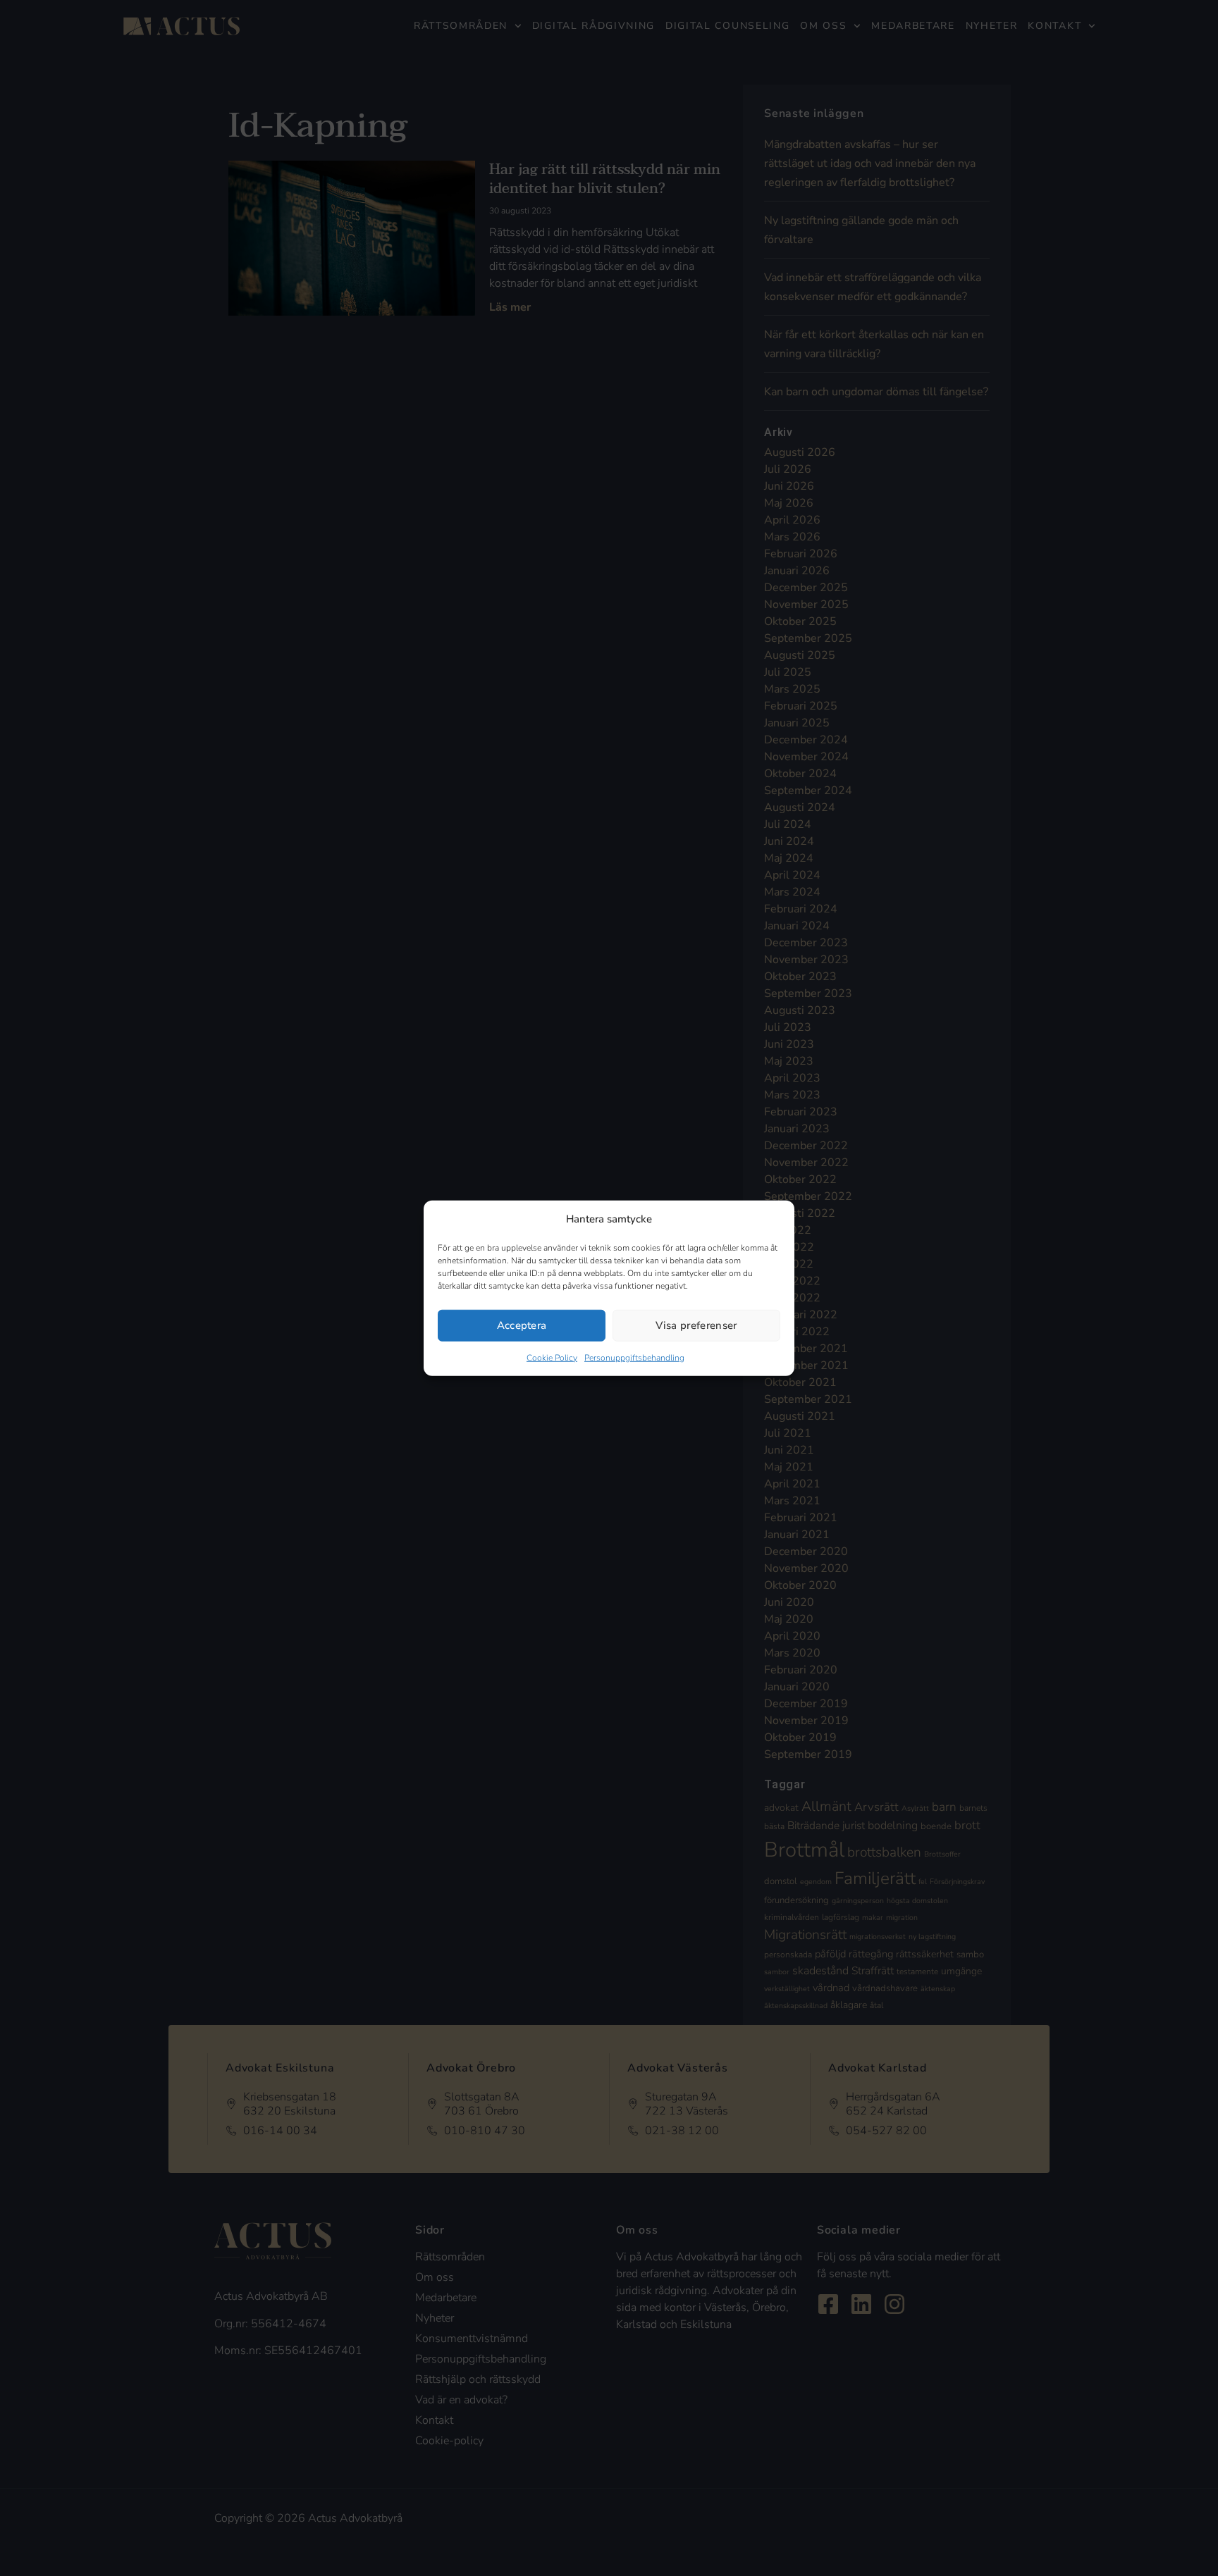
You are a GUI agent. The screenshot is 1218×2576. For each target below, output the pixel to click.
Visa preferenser (696, 1325)
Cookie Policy (552, 1357)
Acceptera (522, 1325)
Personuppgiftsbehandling (634, 1357)
